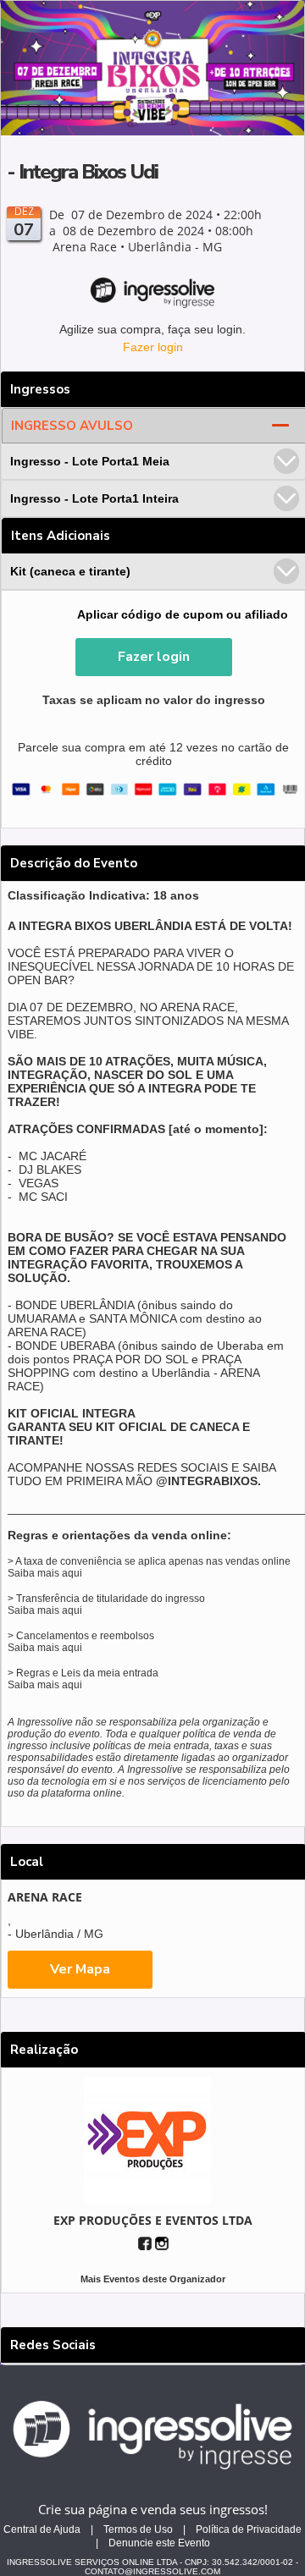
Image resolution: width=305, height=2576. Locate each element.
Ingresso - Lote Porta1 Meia (90, 461)
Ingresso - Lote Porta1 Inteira (94, 498)
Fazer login (153, 347)
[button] (154, 657)
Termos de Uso (138, 2529)
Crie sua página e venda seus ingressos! (153, 2509)
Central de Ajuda (42, 2529)
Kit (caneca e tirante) (70, 571)
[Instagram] (162, 2243)
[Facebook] (145, 2243)
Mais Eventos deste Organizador (153, 2279)
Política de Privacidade (249, 2529)
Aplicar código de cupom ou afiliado (183, 614)
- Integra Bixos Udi (82, 172)
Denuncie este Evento (159, 2543)
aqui (72, 1573)
